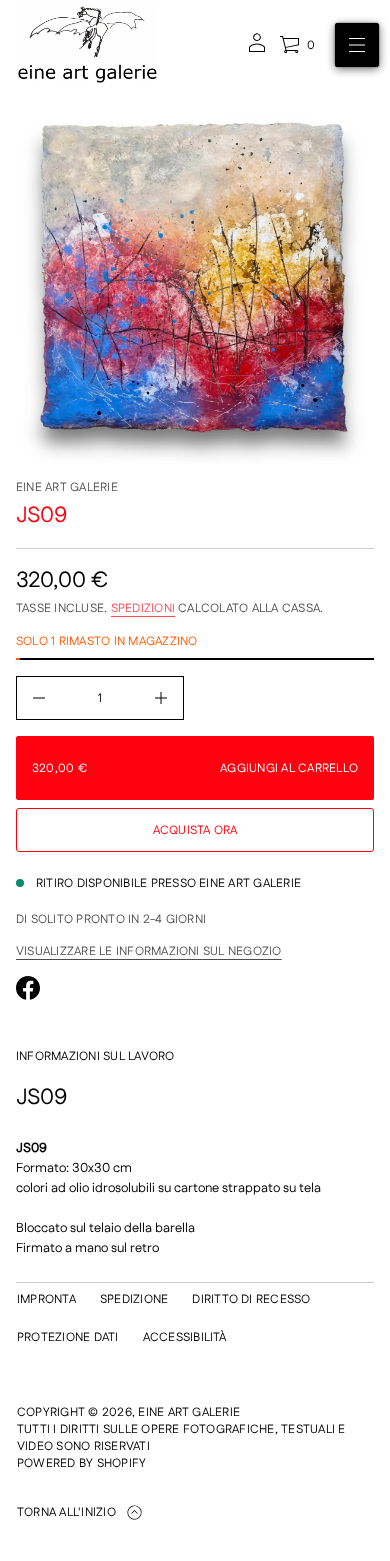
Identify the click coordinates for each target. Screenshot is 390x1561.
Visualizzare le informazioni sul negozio (149, 952)
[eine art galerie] (87, 45)
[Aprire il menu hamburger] (357, 45)
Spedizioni (143, 608)
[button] (297, 45)
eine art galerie (67, 487)
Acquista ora (195, 830)
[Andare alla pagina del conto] (257, 49)
